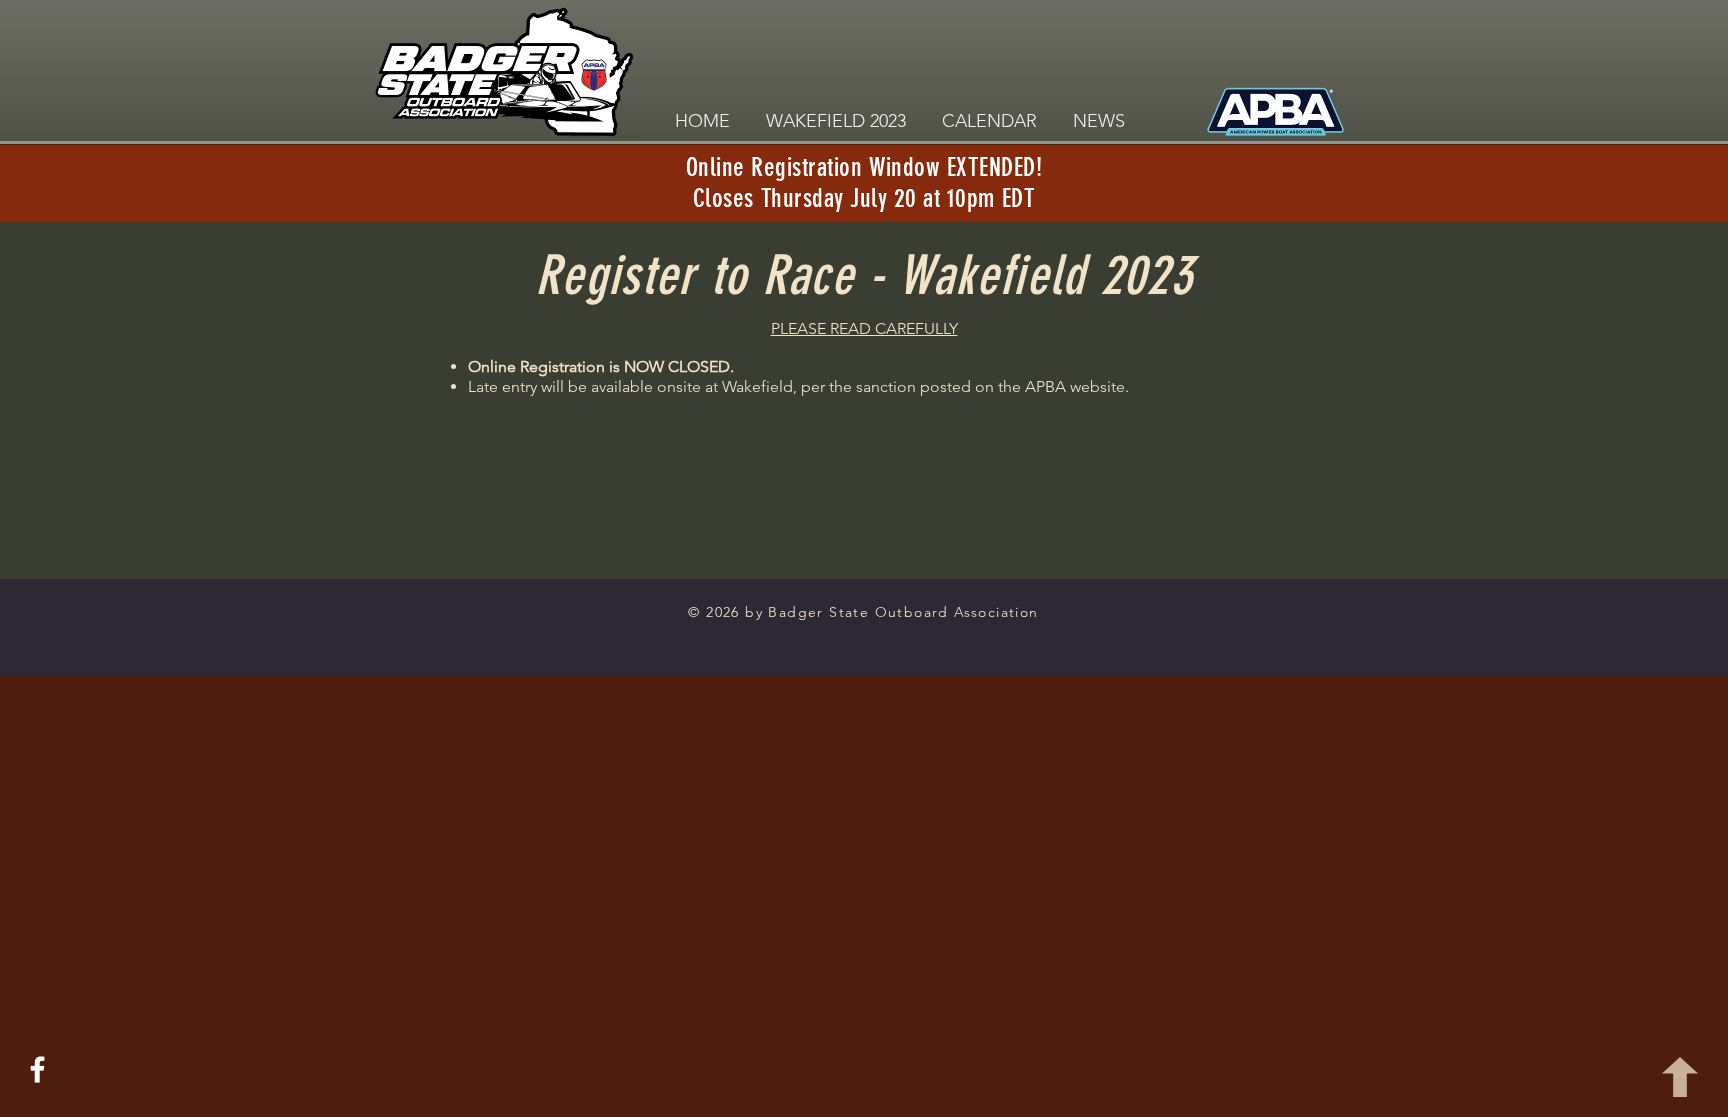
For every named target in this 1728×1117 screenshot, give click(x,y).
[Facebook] (37, 1069)
